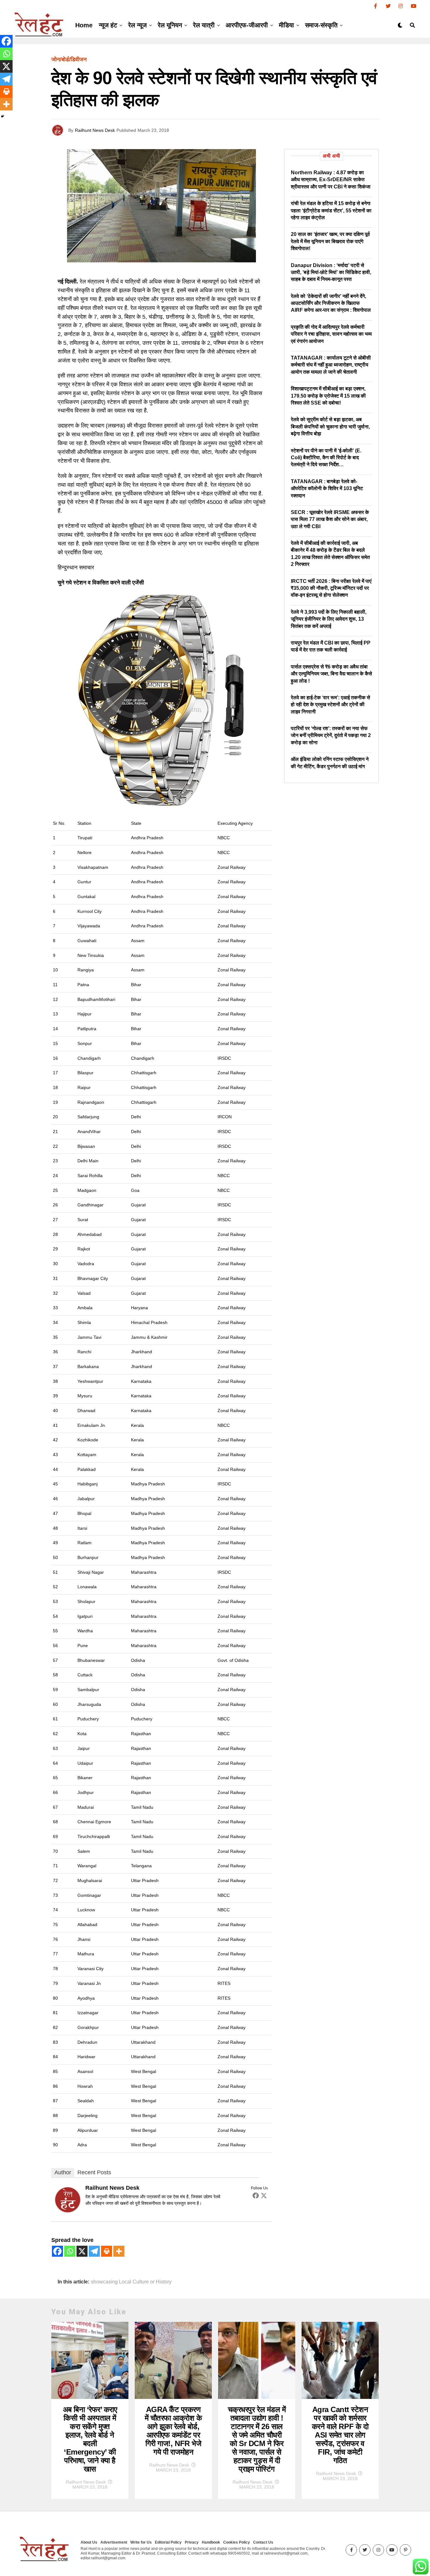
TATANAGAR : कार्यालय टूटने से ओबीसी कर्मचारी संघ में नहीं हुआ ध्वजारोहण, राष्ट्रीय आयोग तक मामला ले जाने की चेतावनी (331, 365)
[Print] (107, 2251)
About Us (89, 2542)
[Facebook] (256, 2195)
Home (84, 25)
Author (63, 2172)
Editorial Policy (168, 2542)
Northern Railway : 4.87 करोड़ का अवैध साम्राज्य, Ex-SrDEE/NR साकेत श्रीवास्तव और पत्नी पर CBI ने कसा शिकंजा (331, 180)
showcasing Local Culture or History (131, 2282)
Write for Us (141, 2542)
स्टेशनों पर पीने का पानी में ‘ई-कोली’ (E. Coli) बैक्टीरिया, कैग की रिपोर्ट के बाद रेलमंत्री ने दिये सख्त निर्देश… (326, 458)
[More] (119, 2251)
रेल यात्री (204, 25)
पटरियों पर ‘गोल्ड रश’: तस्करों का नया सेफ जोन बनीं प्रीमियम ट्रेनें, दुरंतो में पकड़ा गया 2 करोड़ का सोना (331, 735)
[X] (82, 2251)
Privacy (192, 2542)
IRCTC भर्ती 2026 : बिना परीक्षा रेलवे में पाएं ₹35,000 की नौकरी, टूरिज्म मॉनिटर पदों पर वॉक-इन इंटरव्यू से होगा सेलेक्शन (331, 588)
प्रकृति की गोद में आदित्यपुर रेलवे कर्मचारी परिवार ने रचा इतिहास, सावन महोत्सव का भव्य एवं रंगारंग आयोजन (331, 334)
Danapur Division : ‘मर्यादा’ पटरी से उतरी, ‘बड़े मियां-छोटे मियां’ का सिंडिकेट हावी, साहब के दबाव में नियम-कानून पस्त (331, 272)
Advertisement (114, 2542)
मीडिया (286, 25)
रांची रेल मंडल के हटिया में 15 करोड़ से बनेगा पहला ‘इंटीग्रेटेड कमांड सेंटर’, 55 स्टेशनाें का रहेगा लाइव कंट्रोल (331, 210)
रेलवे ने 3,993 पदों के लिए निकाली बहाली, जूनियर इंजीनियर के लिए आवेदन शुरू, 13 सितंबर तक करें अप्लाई (329, 619)
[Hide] (3, 116)
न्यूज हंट (108, 25)
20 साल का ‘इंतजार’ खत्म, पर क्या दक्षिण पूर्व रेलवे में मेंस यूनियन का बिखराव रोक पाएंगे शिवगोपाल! (330, 241)
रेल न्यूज (137, 25)
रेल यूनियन (170, 25)
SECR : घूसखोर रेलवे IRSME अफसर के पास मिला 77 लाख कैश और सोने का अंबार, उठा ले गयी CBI (330, 519)
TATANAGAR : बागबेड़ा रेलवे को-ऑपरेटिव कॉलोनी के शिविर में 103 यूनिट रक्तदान (327, 489)
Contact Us (263, 2542)
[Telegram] (94, 2251)
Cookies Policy (237, 2542)
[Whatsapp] (70, 2251)
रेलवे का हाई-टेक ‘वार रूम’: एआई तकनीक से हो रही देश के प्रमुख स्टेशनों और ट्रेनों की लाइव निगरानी (331, 705)
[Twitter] (264, 2195)
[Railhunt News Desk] (68, 2210)
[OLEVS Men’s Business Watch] (158, 805)
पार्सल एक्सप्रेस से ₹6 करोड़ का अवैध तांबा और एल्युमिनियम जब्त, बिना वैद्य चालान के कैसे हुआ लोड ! (331, 674)
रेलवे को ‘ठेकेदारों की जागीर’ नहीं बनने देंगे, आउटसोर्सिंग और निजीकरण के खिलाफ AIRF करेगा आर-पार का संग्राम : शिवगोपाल (331, 303)
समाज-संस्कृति (321, 25)
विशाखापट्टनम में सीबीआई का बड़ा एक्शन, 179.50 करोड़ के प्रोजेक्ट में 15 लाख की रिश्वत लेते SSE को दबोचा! (328, 396)
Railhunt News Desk (95, 130)
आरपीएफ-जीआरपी (247, 25)
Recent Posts (94, 2172)
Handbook (211, 2542)
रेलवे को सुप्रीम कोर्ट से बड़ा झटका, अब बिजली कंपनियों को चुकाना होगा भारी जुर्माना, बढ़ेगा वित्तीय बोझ (330, 427)
